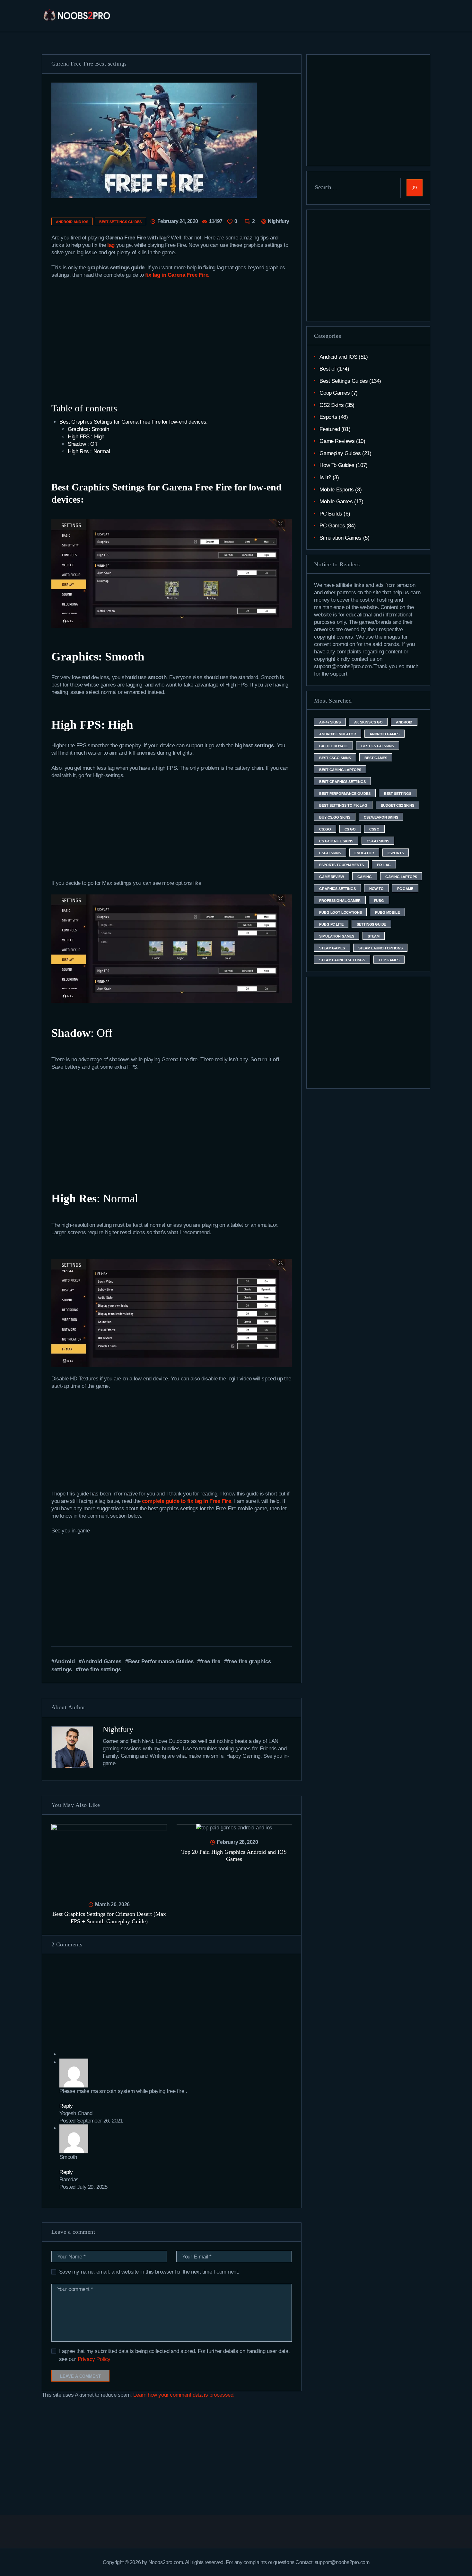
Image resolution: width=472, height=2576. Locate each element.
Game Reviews (337, 441)
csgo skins (330, 853)
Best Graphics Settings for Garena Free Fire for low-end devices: (133, 422)
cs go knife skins (336, 841)
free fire (210, 1661)
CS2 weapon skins (381, 817)
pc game (405, 889)
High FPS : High (86, 437)
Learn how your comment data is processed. (184, 2395)
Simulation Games (341, 538)
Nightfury (278, 221)
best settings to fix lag (343, 805)
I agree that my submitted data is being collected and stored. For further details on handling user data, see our (174, 2355)
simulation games (337, 936)
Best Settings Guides (120, 222)
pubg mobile (387, 912)
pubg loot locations (340, 912)
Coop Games (335, 393)
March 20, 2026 (112, 1904)
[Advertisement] (172, 331)
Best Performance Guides (161, 1661)
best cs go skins (377, 746)
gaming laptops (401, 877)
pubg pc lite (331, 924)
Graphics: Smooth (88, 429)
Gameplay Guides (340, 453)
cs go (350, 829)
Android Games (101, 1661)
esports (396, 853)
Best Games (376, 758)
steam (374, 936)
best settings (398, 794)
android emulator (337, 734)
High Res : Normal (89, 451)
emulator (364, 853)
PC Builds (331, 514)
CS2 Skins (332, 405)
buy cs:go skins (335, 817)
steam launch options (380, 948)
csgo (374, 829)
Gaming (365, 877)
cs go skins (378, 841)
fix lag (384, 865)
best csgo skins (335, 758)
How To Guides (337, 465)
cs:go (325, 829)
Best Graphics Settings (342, 782)
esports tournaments (341, 865)
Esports (328, 417)
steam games (332, 948)
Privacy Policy (94, 2359)
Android (65, 1661)
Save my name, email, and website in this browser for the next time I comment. (149, 2272)
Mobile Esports (337, 490)
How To (376, 889)
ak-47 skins (330, 722)
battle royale (333, 746)
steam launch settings (342, 960)
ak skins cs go (368, 722)
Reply (66, 2106)
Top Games (389, 960)
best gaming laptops (340, 770)
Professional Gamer (340, 901)
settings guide (371, 924)
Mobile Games (336, 502)
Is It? (325, 477)
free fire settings (100, 1669)
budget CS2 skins (398, 805)
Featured (330, 429)
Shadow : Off (83, 444)
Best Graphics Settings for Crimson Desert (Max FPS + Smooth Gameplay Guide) (109, 1917)
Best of (328, 369)
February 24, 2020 (178, 221)
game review (331, 877)
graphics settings (337, 889)
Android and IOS (72, 222)
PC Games (332, 526)
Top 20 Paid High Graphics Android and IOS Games (234, 1855)
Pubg (379, 901)
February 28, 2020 (237, 1842)
